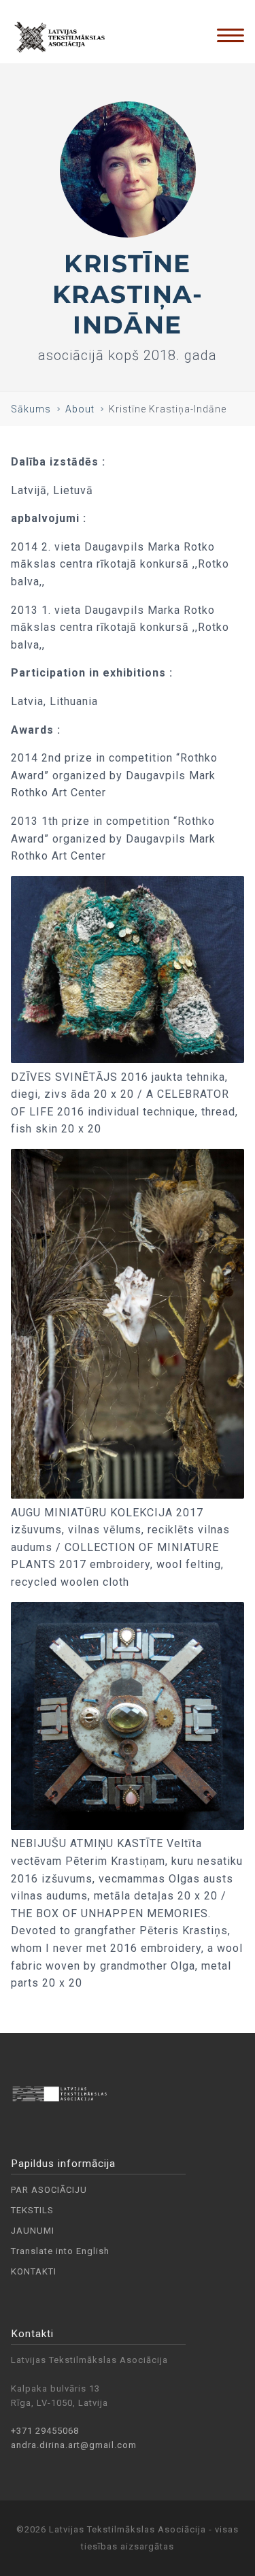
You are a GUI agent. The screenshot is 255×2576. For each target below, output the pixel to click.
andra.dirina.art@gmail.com (74, 2445)
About (80, 409)
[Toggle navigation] (231, 35)
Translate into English (60, 2251)
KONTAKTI (34, 2271)
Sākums (31, 409)
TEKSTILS (32, 2210)
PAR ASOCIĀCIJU (49, 2190)
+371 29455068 (45, 2431)
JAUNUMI (33, 2231)
